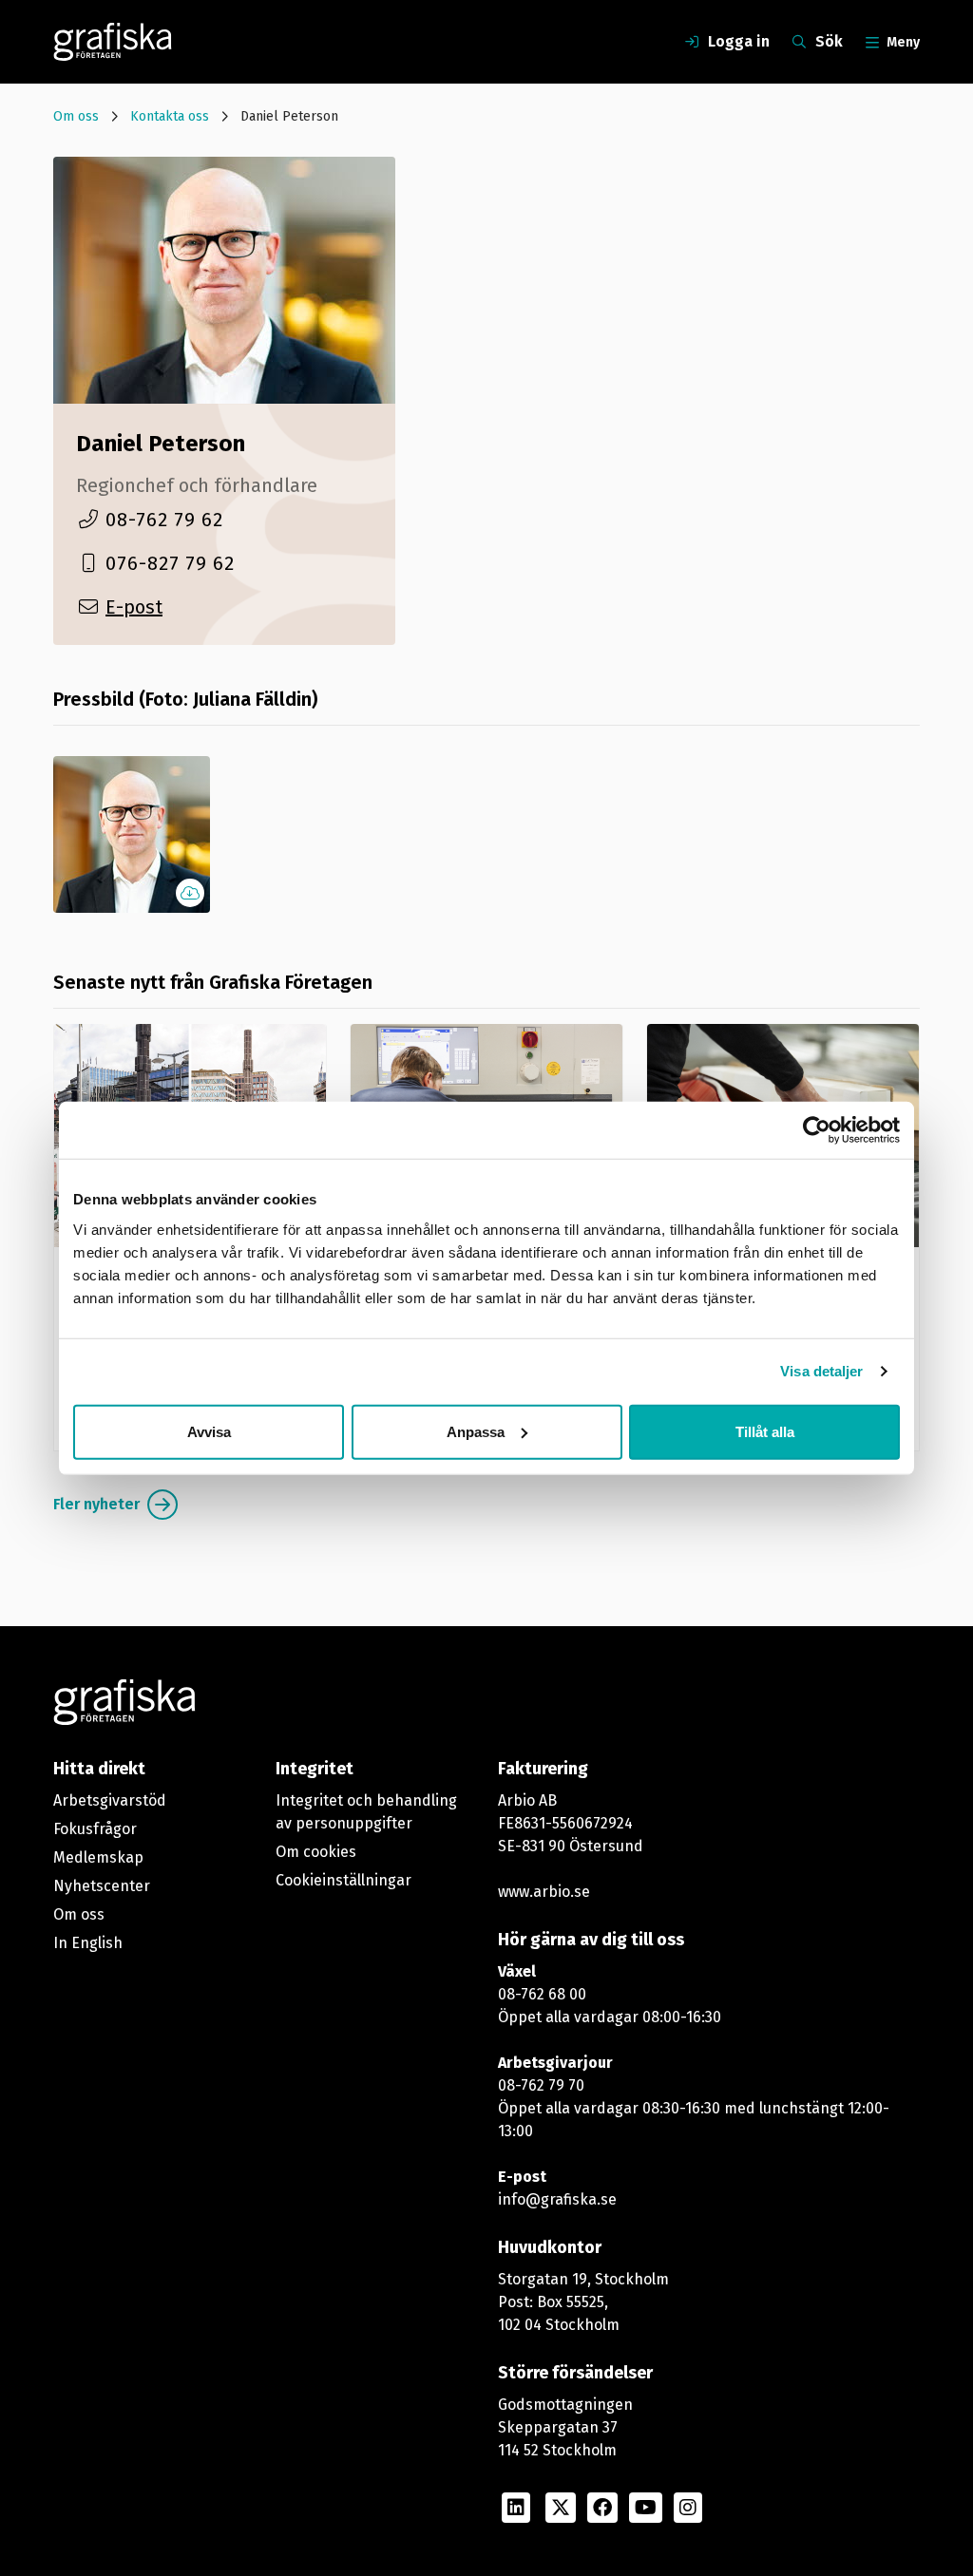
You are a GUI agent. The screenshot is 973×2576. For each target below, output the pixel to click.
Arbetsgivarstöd (110, 1800)
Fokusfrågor (95, 1829)
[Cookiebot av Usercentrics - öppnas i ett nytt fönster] (817, 1130)
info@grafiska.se (557, 2199)
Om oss (76, 116)
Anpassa (476, 1431)
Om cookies (316, 1852)
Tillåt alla (765, 1431)
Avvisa (209, 1431)
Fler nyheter (96, 1504)
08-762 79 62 (164, 520)
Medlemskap (98, 1857)
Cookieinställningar (343, 1880)
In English (88, 1943)
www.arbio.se (544, 1892)
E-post (134, 607)
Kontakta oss (170, 116)
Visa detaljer (821, 1371)
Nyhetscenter (102, 1886)
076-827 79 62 (170, 563)
